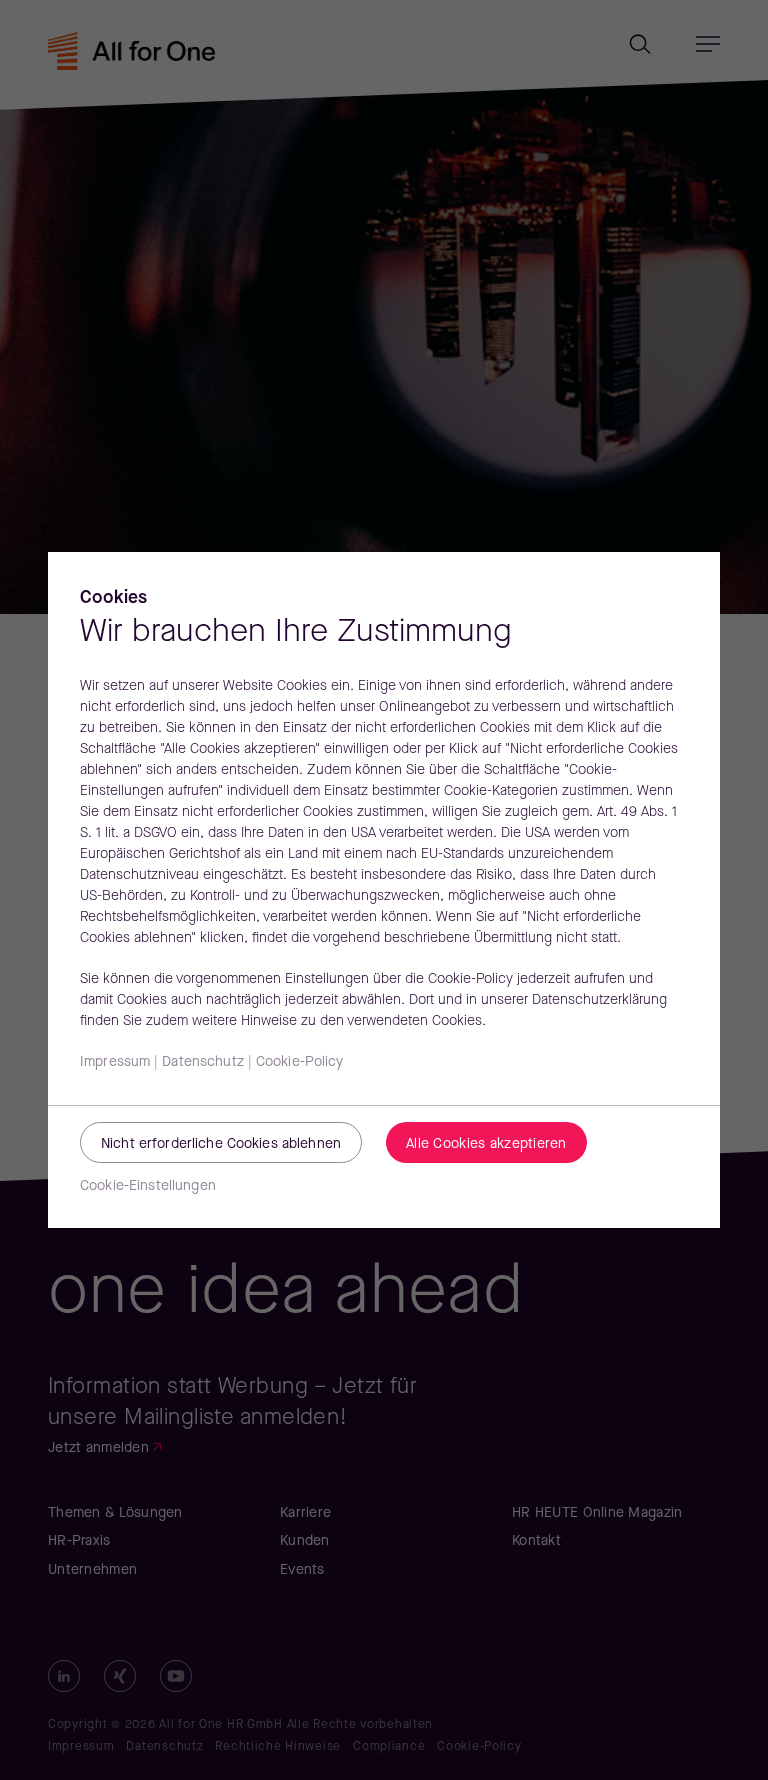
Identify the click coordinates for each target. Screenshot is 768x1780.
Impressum (115, 1062)
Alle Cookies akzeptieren (486, 1144)
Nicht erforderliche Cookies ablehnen (221, 1144)
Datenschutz (203, 1062)
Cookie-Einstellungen (148, 1186)
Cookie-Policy (300, 1062)
